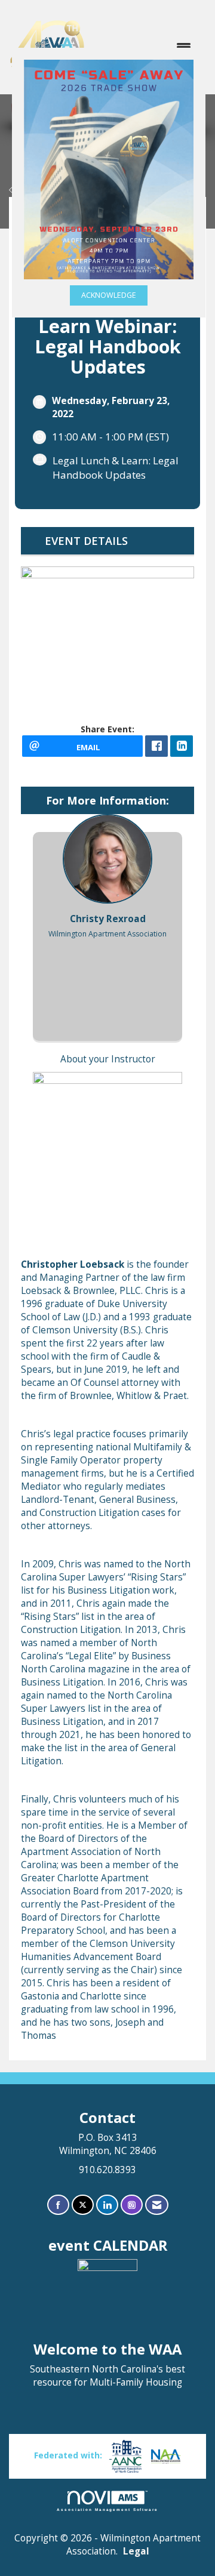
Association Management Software (107, 2509)
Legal (136, 2551)
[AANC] (125, 2455)
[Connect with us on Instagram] (132, 2205)
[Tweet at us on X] (83, 2205)
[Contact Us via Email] (157, 2205)
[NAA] (166, 2455)
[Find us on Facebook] (58, 2205)
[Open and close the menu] (144, 47)
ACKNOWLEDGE (109, 295)
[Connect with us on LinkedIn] (107, 2205)
